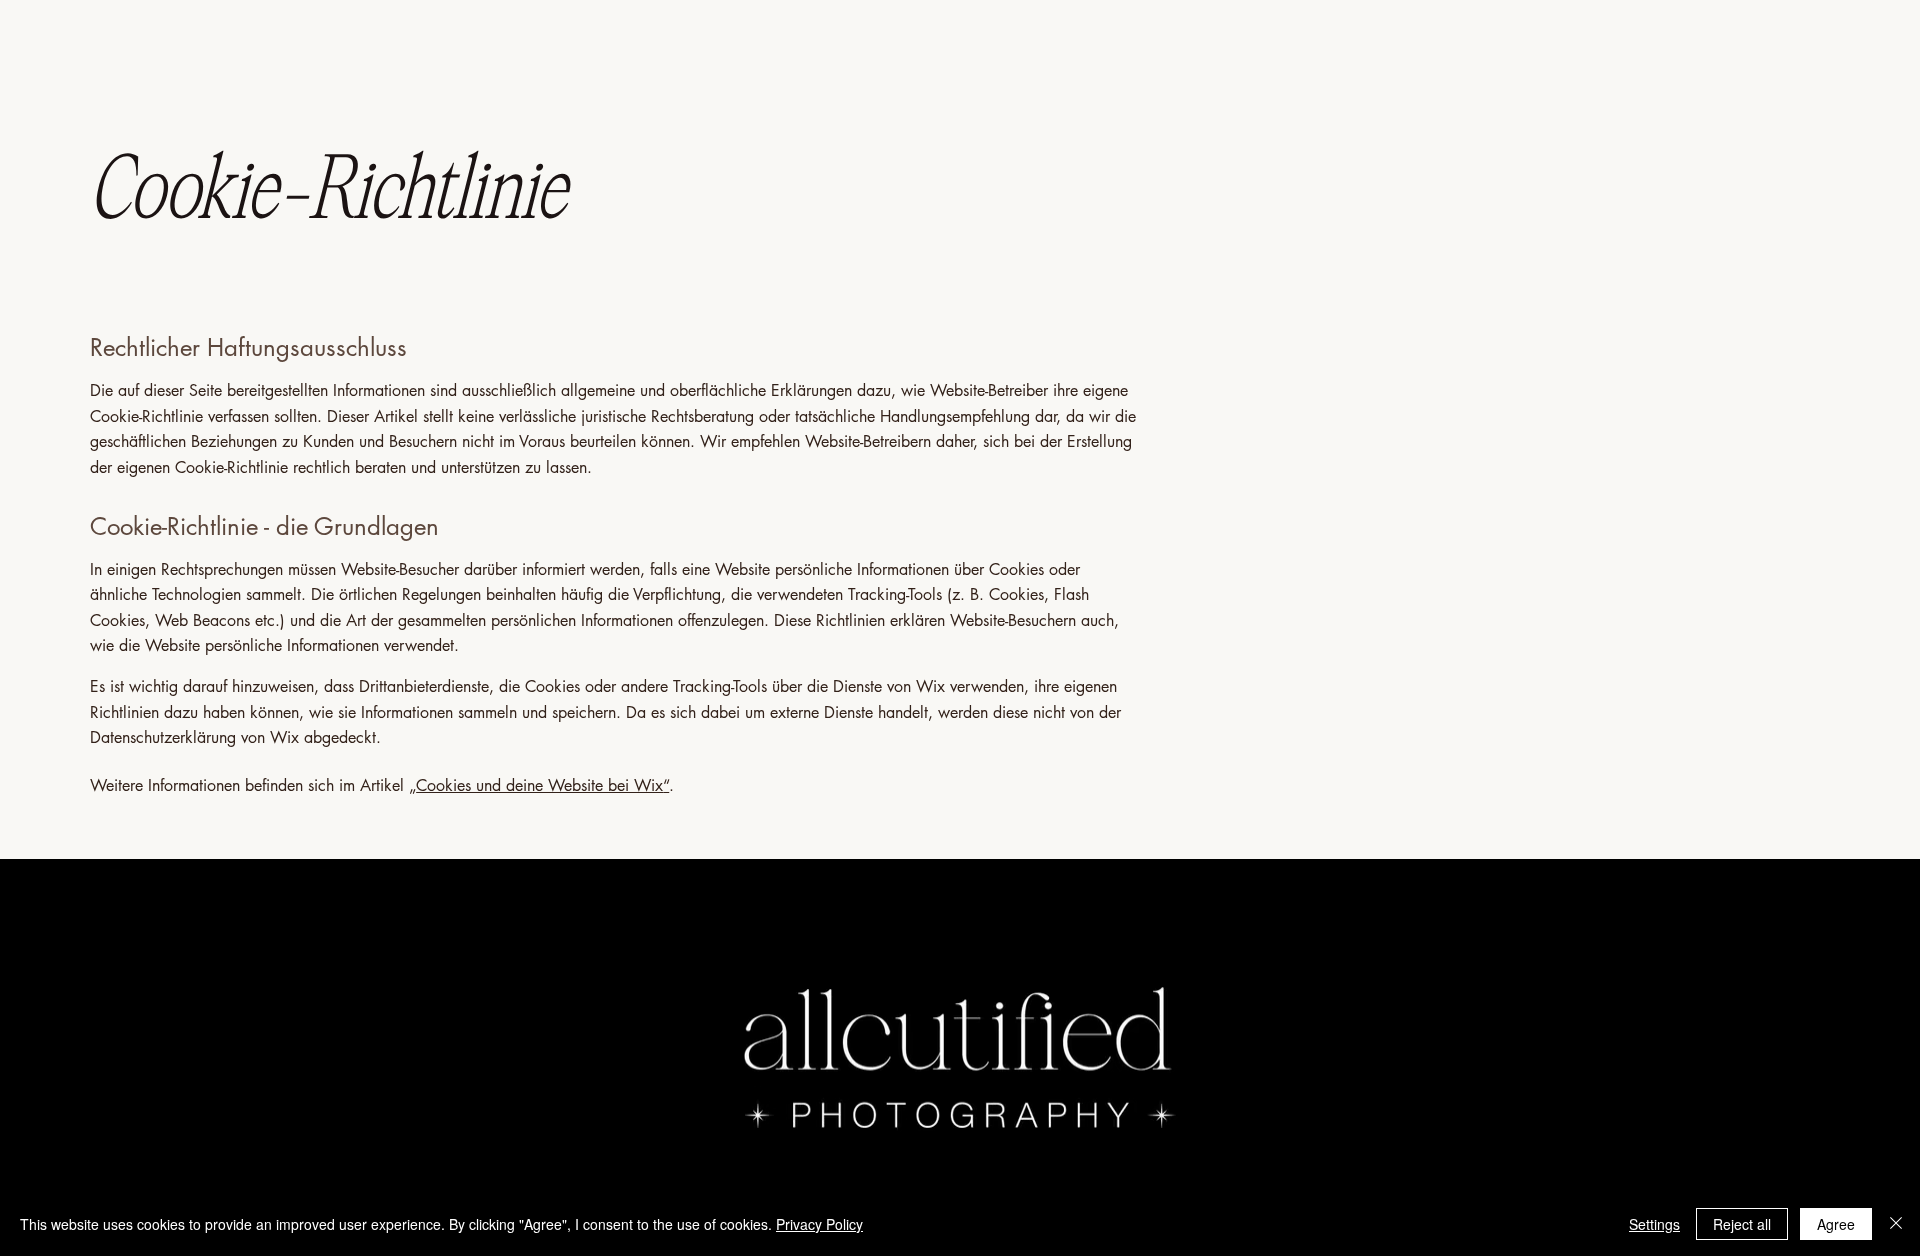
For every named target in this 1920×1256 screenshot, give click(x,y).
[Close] (1896, 1224)
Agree (1836, 1224)
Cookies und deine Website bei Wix (539, 785)
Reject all (1742, 1224)
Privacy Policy (819, 1224)
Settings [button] (1654, 1224)
